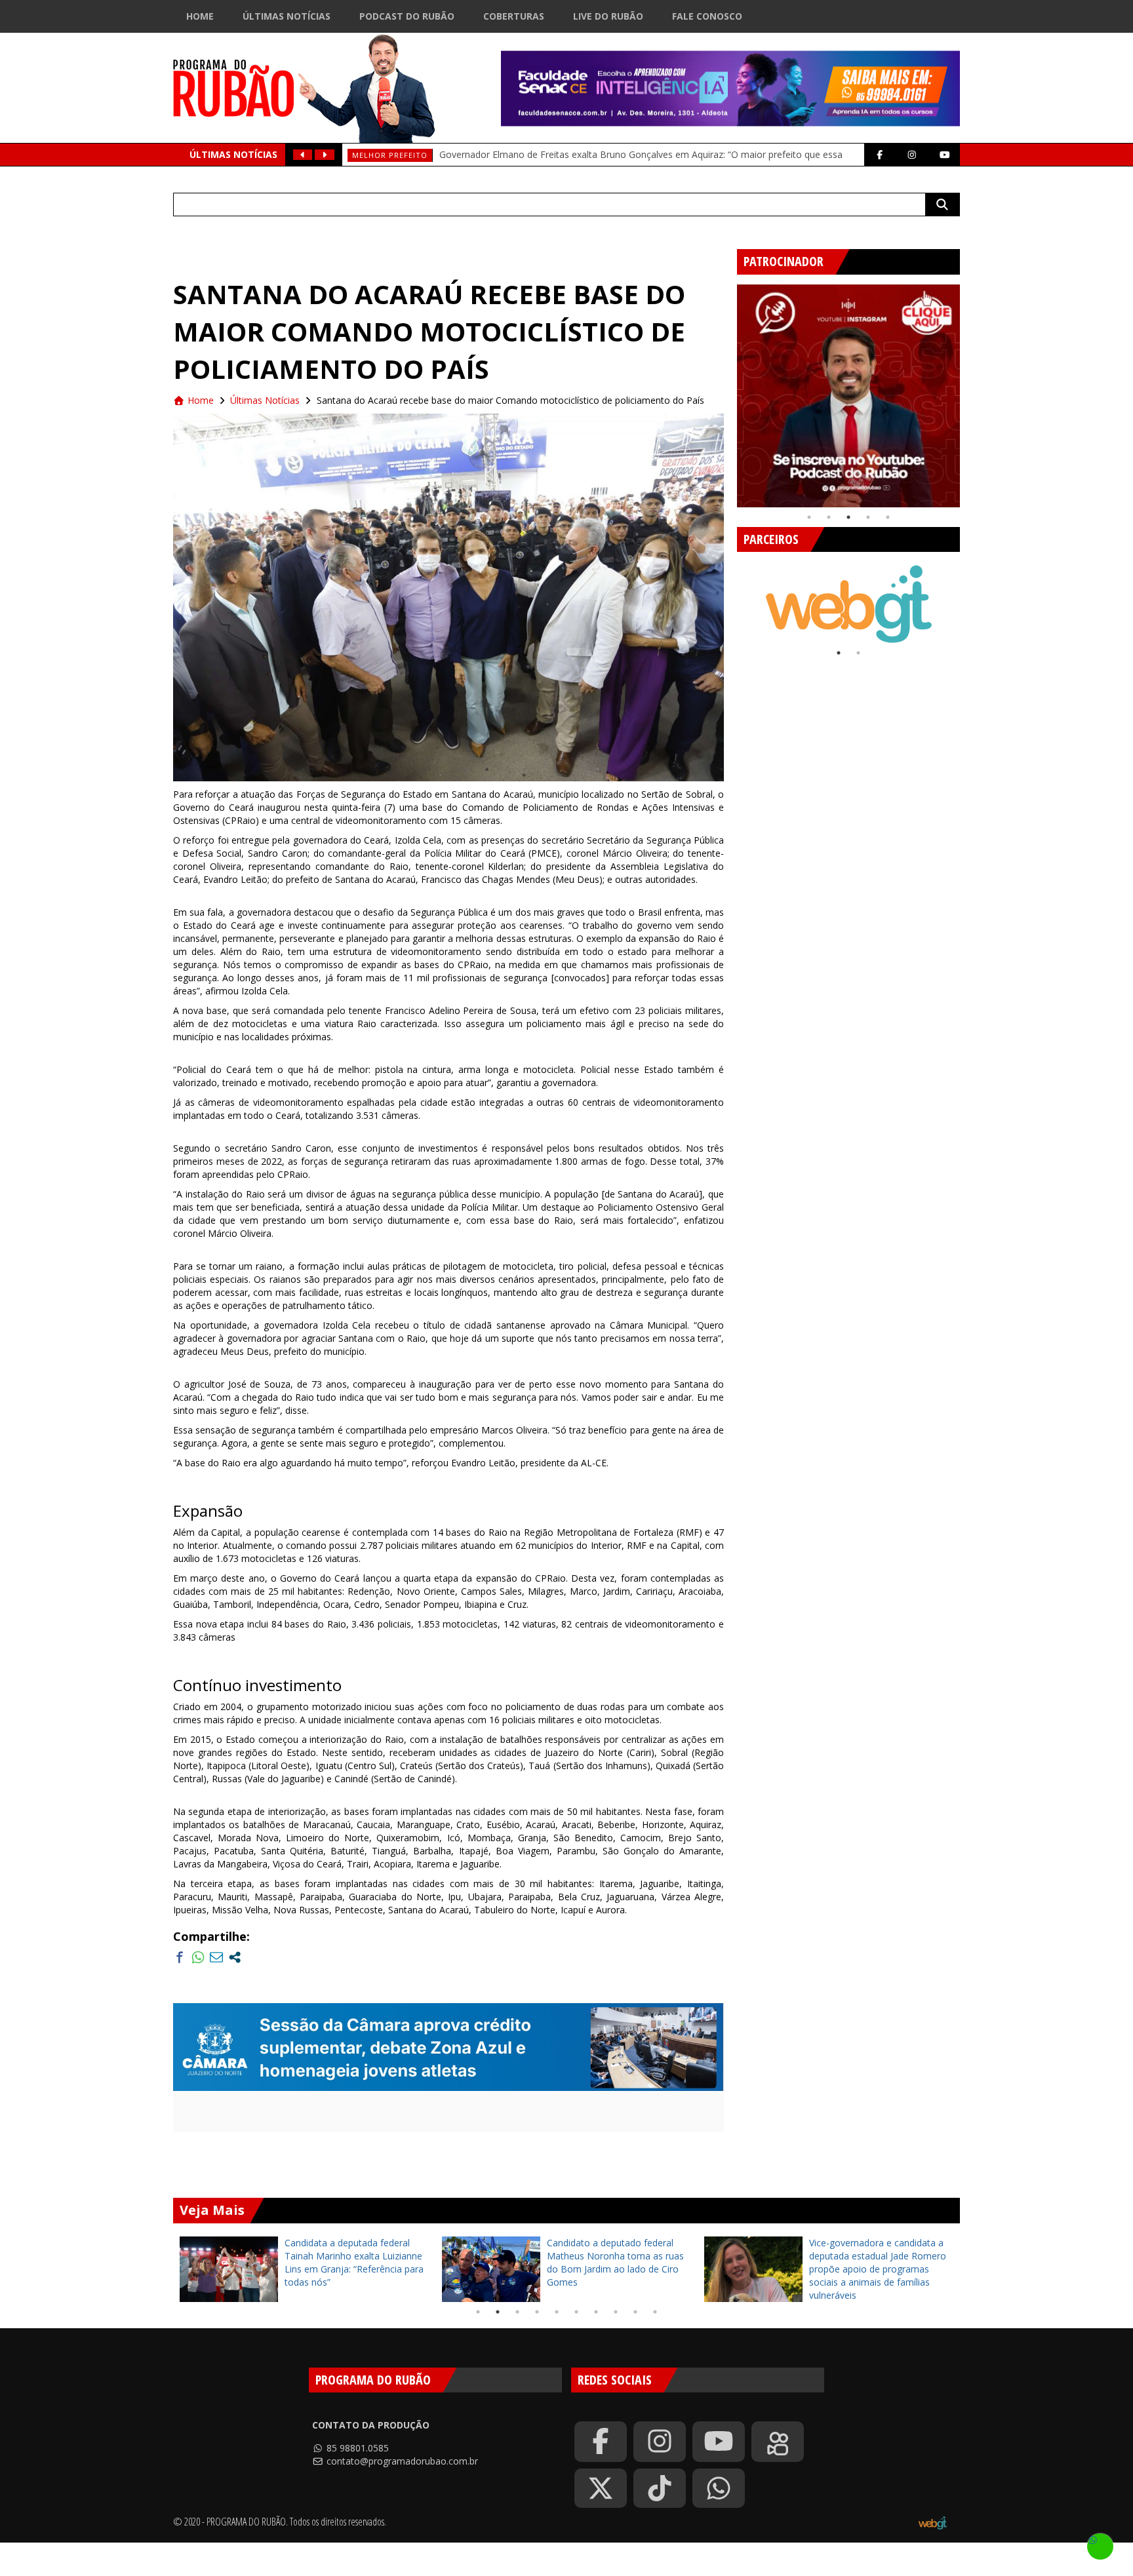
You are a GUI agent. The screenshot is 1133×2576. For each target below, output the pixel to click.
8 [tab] (616, 2312)
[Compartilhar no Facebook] (180, 1957)
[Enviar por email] (216, 1957)
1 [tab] (809, 517)
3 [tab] (848, 517)
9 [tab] (635, 2312)
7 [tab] (596, 2312)
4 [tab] (868, 517)
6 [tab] (576, 2312)
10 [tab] (655, 2312)
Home (200, 16)
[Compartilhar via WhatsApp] (198, 1957)
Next (970, 391)
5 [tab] (888, 517)
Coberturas (514, 16)
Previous (727, 391)
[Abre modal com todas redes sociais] (235, 1957)
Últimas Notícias (287, 16)
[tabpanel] (848, 396)
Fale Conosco (707, 16)
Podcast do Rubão (407, 16)
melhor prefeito (390, 155)
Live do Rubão (608, 16)
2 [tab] (829, 517)
